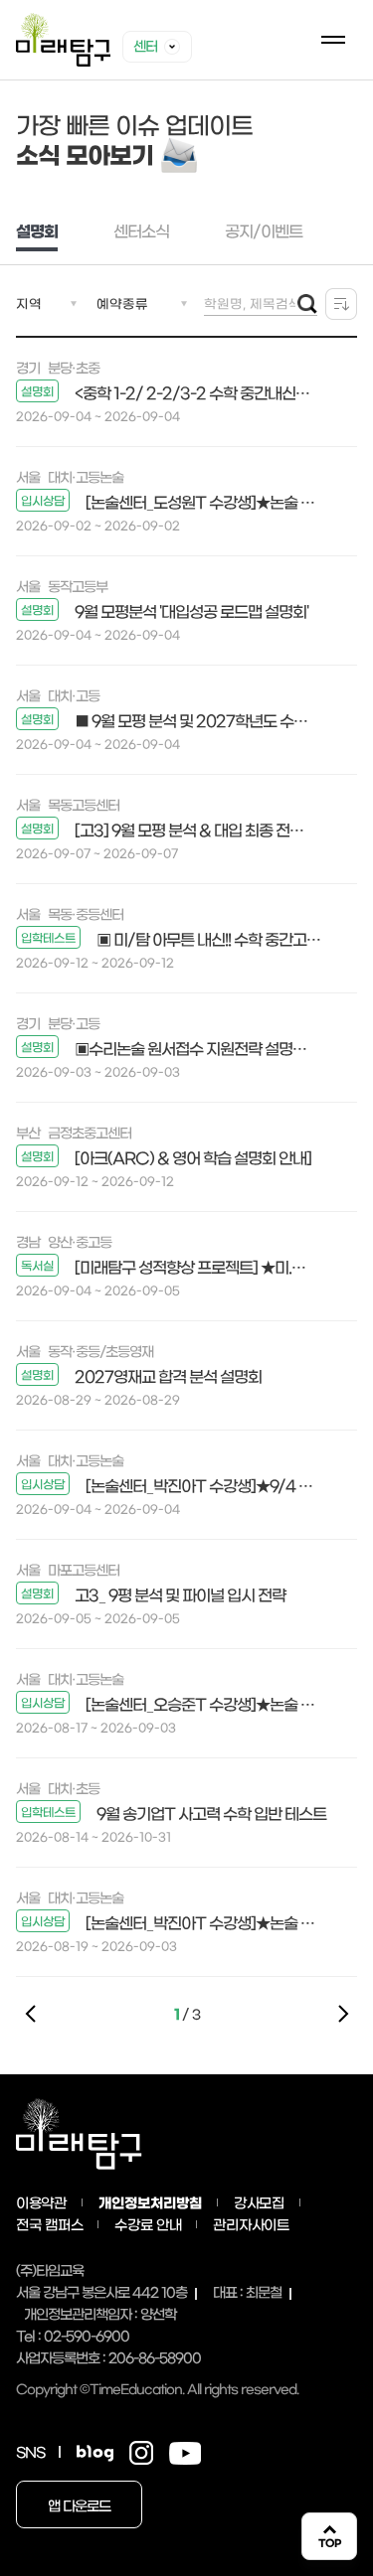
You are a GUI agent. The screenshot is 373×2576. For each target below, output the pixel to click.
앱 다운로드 (79, 2506)
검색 (307, 304)
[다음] (342, 2014)
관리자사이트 (251, 2225)
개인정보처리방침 (150, 2203)
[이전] (31, 2014)
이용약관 (41, 2203)
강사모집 (259, 2203)
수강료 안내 (148, 2225)
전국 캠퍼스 (49, 2225)
